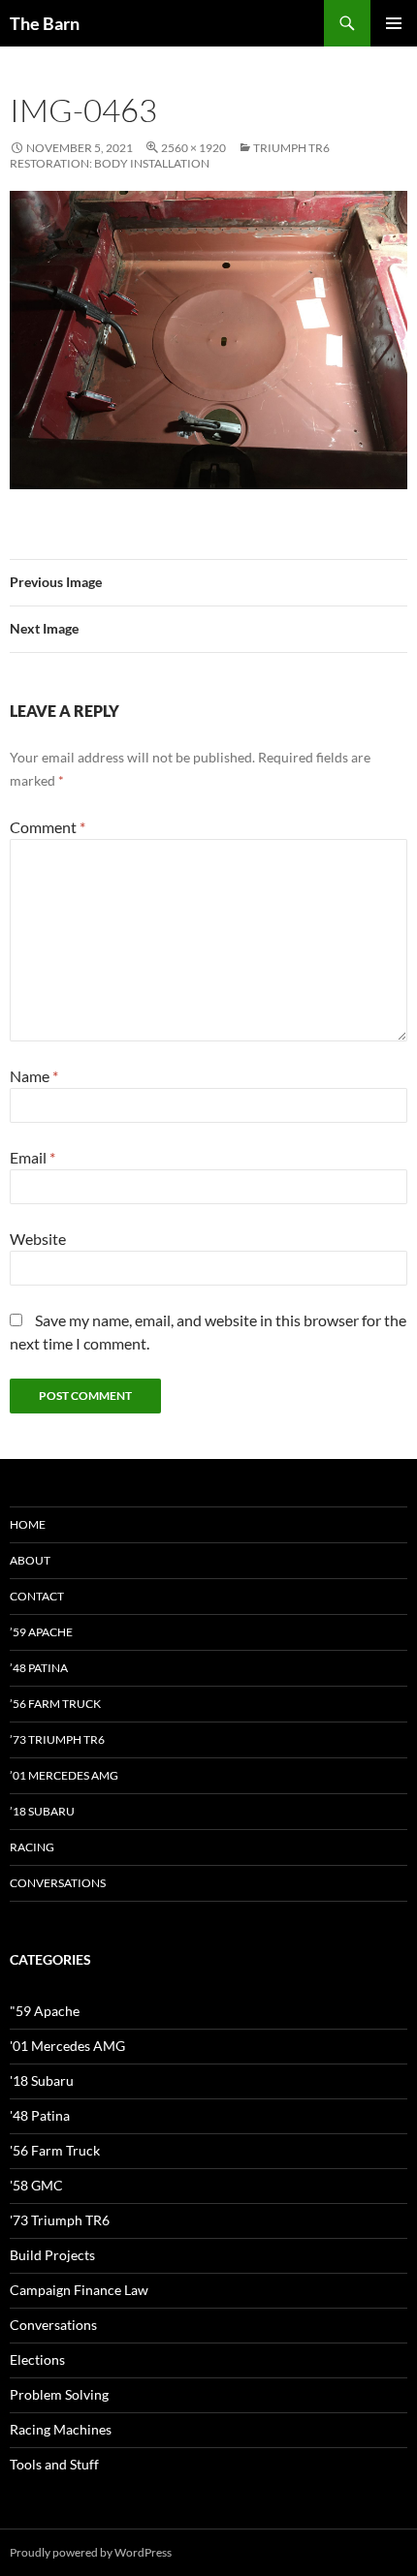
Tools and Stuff (54, 2464)
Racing (32, 1847)
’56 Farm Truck (55, 1704)
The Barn (45, 23)
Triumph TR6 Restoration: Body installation (170, 155)
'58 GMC (36, 2185)
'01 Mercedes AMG (67, 2046)
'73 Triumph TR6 (60, 2220)
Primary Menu (394, 23)
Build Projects (52, 2255)
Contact (37, 1596)
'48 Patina (40, 2115)
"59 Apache (45, 2011)
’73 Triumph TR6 (57, 1739)
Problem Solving (59, 2394)
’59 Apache (41, 1632)
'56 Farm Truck (55, 2150)
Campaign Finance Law (79, 2290)
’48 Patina (39, 1668)
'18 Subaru (42, 2080)
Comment (48, 827)
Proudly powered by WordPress (91, 2552)
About (30, 1560)
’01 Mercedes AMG (64, 1775)
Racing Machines (61, 2429)
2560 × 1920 (193, 148)
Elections (37, 2359)
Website (38, 1239)
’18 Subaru (42, 1811)
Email (32, 1157)
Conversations (58, 1883)
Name (34, 1076)
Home (28, 1524)
